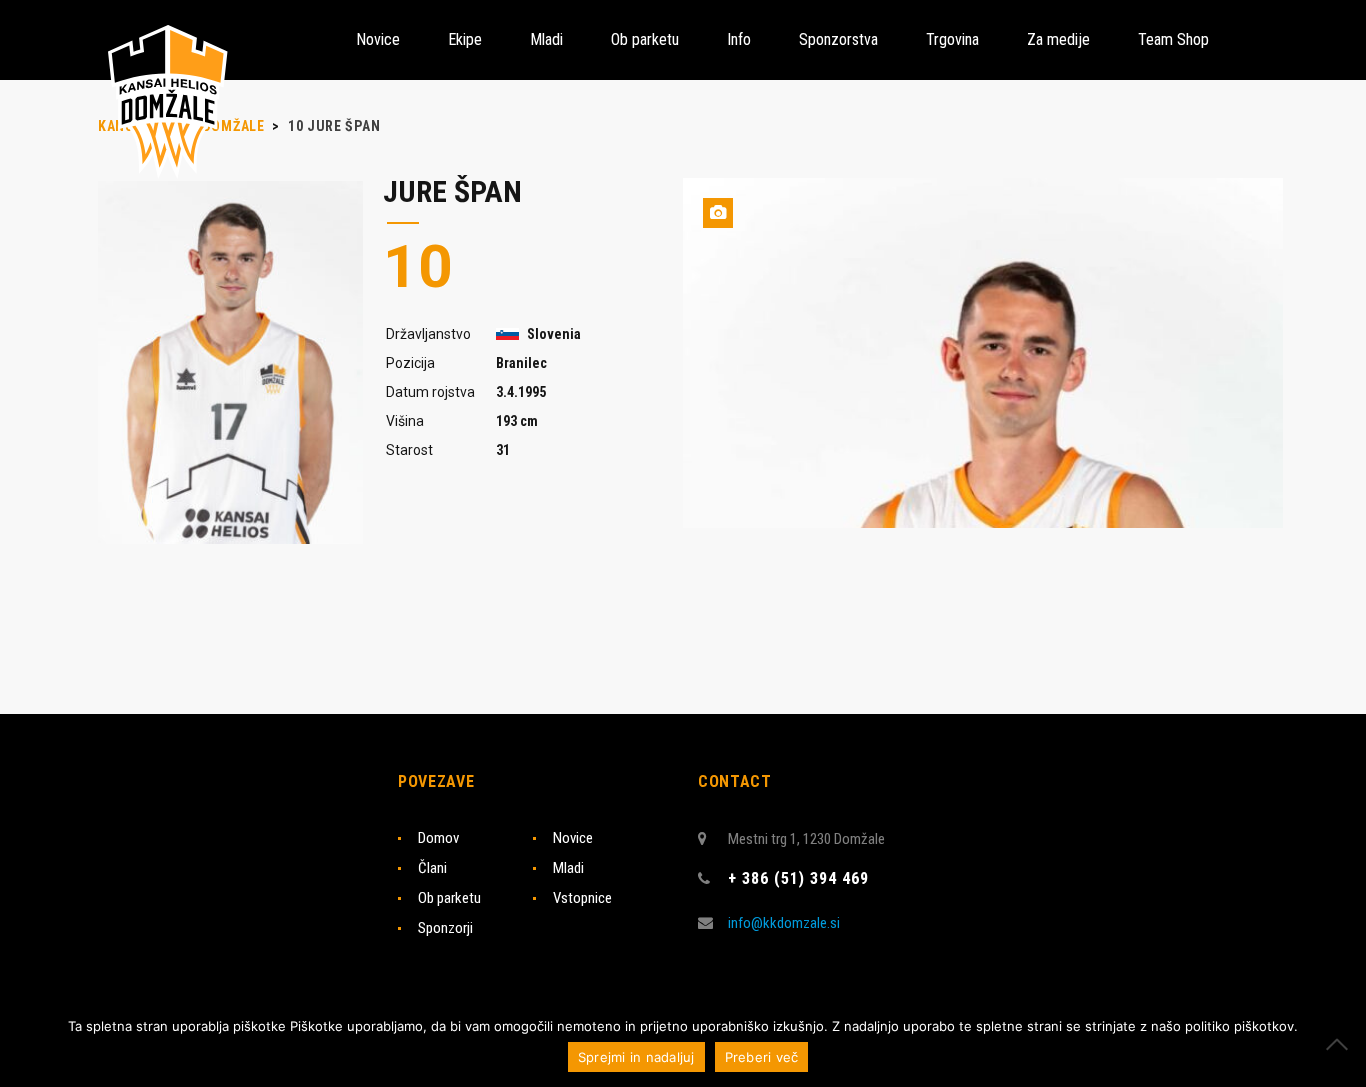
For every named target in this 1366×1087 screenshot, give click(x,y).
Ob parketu (449, 898)
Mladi (568, 868)
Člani (432, 868)
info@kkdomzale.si (784, 923)
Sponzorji (445, 928)
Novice (573, 838)
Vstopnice (582, 898)
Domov (438, 838)
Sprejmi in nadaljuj (636, 1057)
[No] (1341, 1044)
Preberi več (762, 1057)
